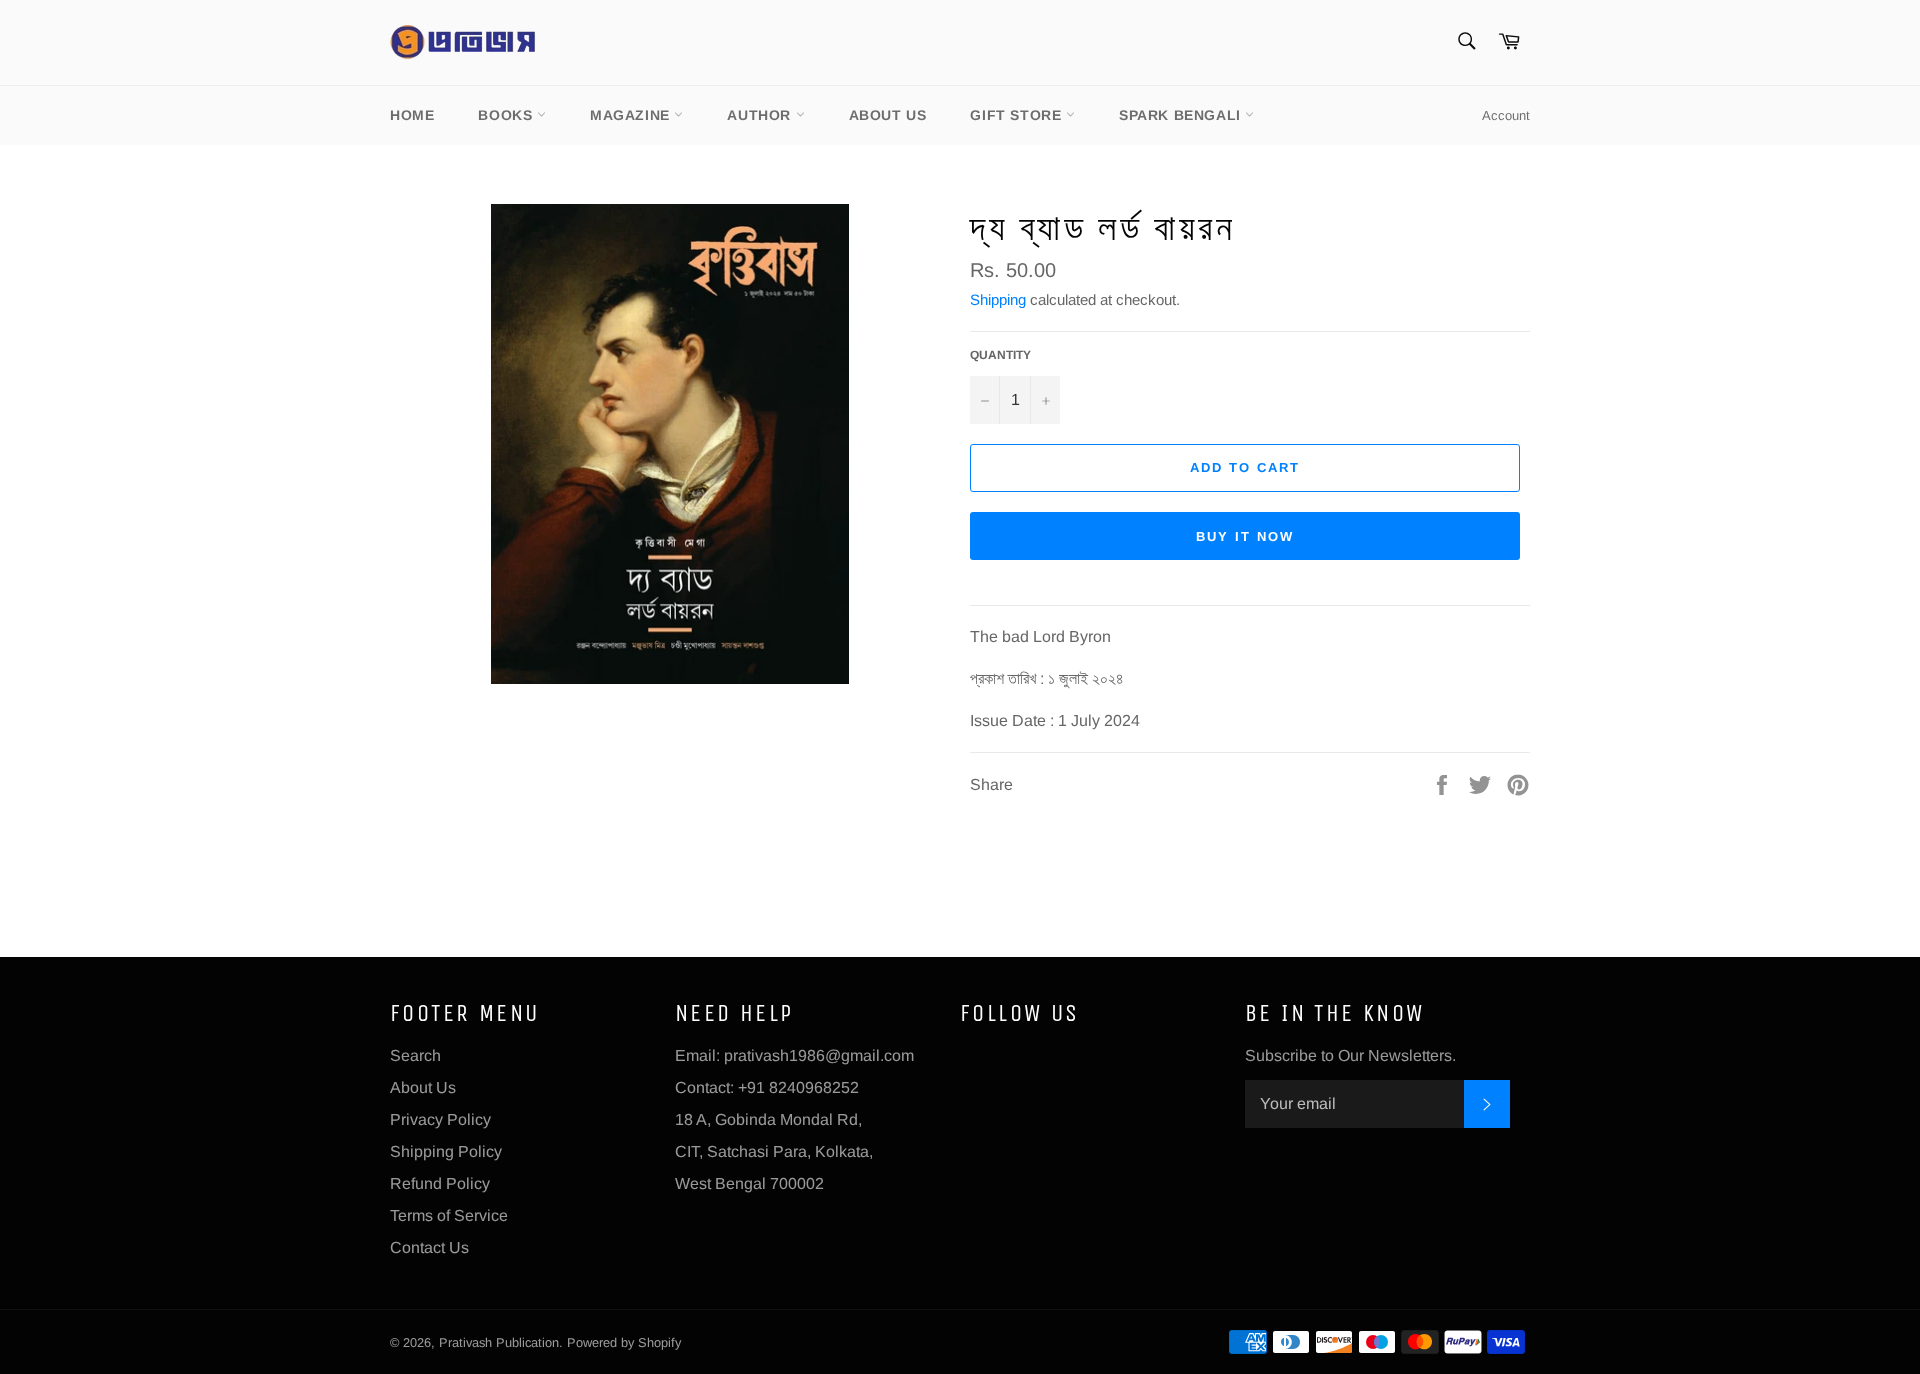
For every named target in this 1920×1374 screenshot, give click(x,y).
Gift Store (1018, 115)
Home (412, 115)
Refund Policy (440, 1183)
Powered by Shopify (624, 1342)
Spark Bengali (1182, 115)
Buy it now (1245, 536)
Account (1506, 115)
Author (761, 115)
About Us (888, 115)
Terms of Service (449, 1215)
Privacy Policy (440, 1119)
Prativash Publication (499, 1342)
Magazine (632, 115)
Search (415, 1055)
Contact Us (429, 1247)
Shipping (998, 299)
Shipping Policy (446, 1151)
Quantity (1000, 355)
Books (507, 115)
